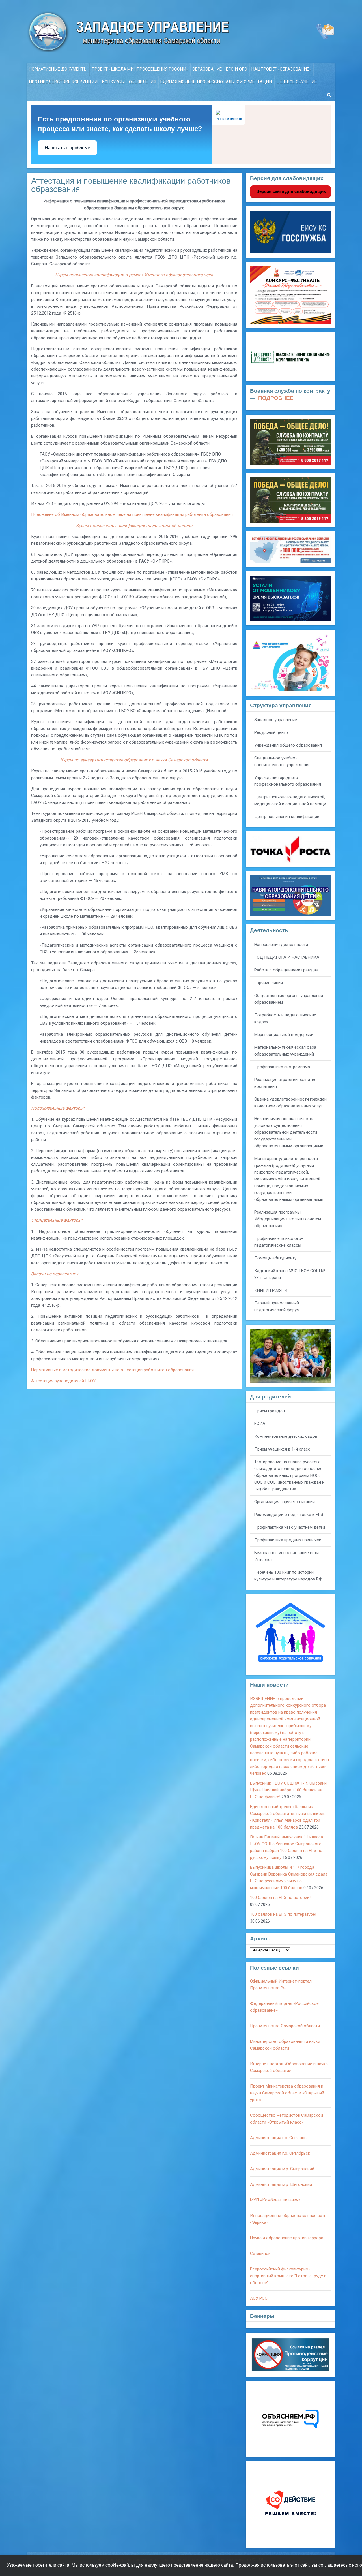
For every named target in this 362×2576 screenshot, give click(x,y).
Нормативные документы (58, 69)
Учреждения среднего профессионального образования (288, 781)
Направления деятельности (281, 945)
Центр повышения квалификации (287, 817)
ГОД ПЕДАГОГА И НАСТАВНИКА (287, 957)
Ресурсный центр (271, 732)
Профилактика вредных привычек (288, 1540)
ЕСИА (260, 1424)
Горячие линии (269, 983)
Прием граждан (270, 1411)
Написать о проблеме (67, 148)
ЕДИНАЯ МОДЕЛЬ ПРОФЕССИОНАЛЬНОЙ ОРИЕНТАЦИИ (216, 82)
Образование (207, 69)
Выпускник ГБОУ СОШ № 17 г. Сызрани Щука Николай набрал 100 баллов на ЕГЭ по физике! (288, 1790)
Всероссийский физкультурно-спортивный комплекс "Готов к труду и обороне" (288, 2276)
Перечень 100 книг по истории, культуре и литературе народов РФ (288, 1576)
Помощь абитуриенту (275, 1258)
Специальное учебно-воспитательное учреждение (282, 761)
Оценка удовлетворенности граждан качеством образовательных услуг (290, 1103)
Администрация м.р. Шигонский (281, 2184)
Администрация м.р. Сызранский (282, 2169)
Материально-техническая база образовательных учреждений (285, 1051)
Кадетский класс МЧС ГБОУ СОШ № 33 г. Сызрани (290, 1274)
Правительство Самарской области (285, 2026)
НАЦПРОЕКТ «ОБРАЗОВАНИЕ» (281, 69)
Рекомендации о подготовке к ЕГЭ (289, 1515)
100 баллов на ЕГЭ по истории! (280, 1898)
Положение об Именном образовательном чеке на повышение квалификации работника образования (132, 514)
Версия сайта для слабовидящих (290, 191)
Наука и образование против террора (287, 2238)
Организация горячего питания (285, 1502)
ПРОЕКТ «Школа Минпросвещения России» (140, 69)
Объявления (143, 82)
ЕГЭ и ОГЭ (237, 69)
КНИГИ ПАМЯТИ (271, 1290)
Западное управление (276, 720)
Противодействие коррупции (63, 82)
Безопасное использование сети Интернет (286, 1556)
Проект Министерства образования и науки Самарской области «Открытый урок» (287, 2093)
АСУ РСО (259, 2298)
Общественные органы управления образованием (289, 999)
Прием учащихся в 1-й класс (282, 1449)
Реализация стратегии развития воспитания (285, 1083)
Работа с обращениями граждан (286, 970)
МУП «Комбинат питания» (275, 2200)
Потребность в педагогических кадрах (285, 1018)
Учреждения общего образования (288, 745)
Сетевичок (260, 2254)
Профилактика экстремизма (282, 1067)
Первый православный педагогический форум (277, 1306)
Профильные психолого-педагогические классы (279, 1242)
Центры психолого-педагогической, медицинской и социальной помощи (290, 800)
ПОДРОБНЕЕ (276, 398)
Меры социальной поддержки (284, 1035)
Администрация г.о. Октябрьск (280, 2153)
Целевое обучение (297, 82)
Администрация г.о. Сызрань (278, 2138)
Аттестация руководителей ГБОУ (63, 1381)
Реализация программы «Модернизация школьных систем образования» (288, 1219)
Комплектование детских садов (286, 1436)
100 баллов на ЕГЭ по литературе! (283, 1914)
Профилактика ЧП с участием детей (290, 1527)
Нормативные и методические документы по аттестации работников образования (112, 1370)
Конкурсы (113, 82)
